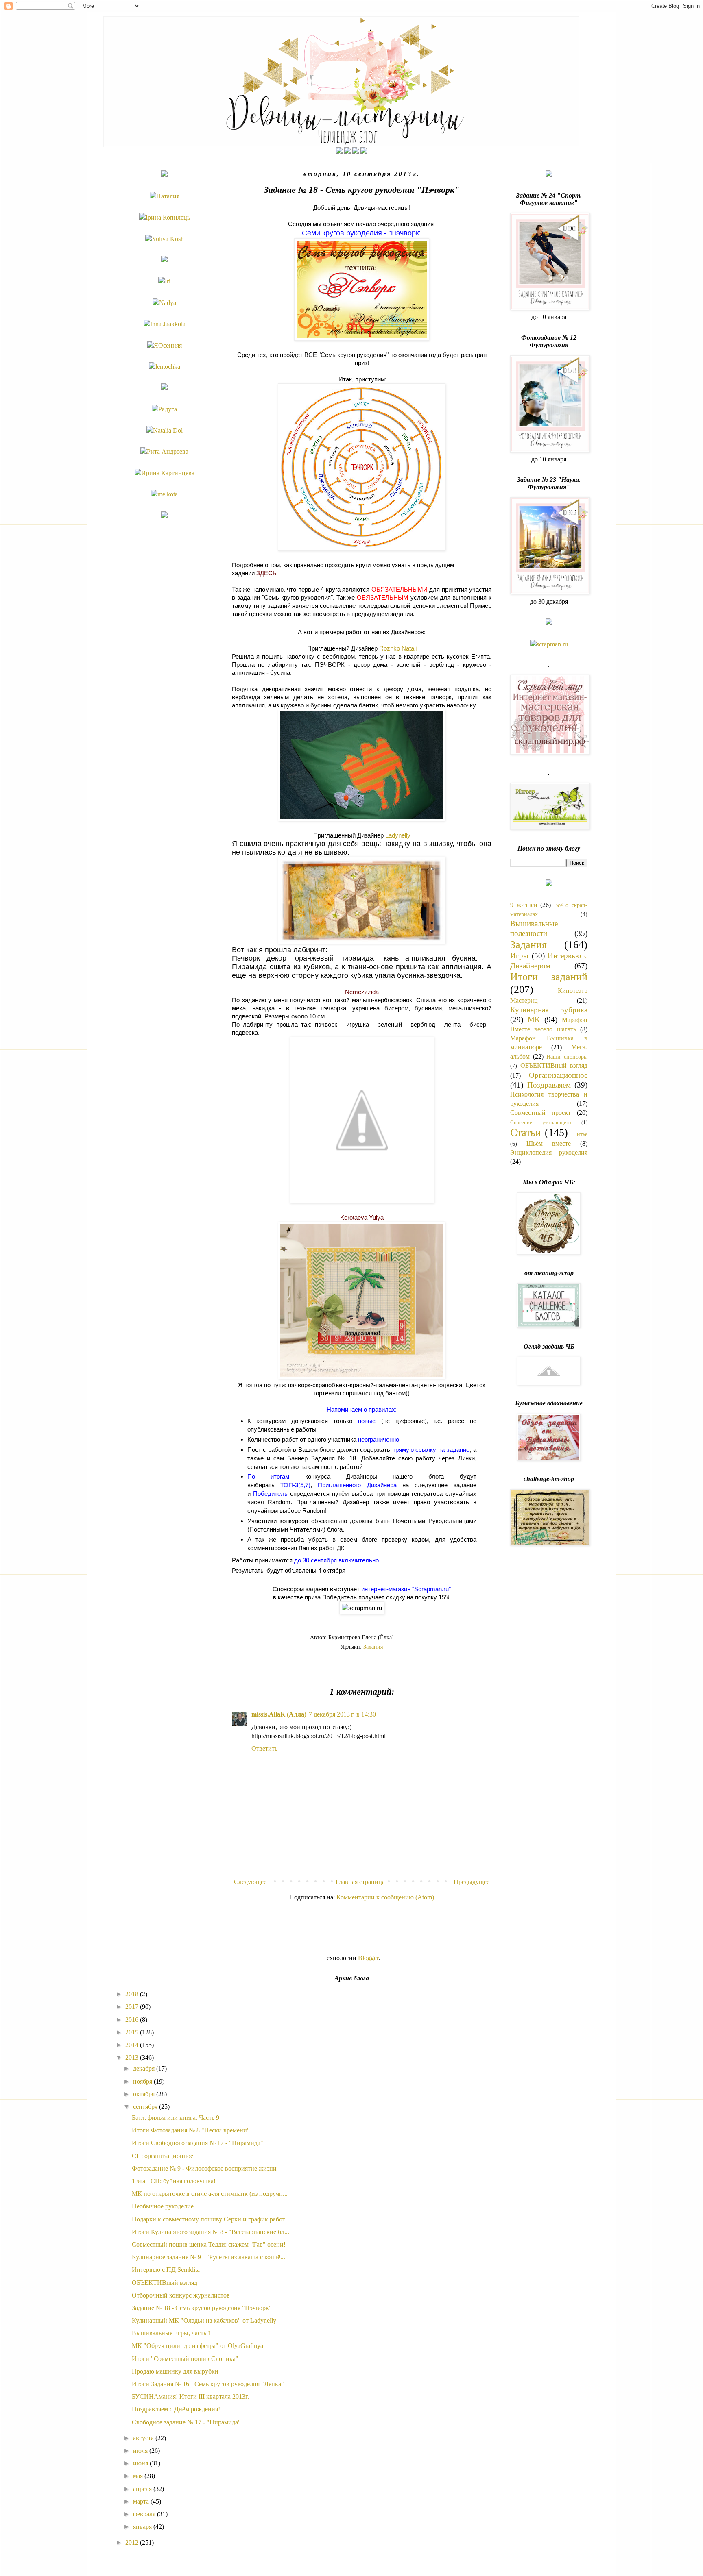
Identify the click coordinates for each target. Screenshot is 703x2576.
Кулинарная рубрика (549, 1010)
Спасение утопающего (541, 1123)
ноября (143, 2081)
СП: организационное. (163, 2156)
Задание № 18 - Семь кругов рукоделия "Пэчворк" (202, 2308)
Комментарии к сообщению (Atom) (385, 1897)
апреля (143, 2489)
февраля (145, 2514)
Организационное (558, 1075)
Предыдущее (472, 1882)
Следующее (250, 1882)
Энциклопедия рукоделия (549, 1152)
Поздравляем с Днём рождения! (176, 2409)
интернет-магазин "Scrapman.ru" (406, 1589)
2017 (133, 2007)
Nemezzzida (362, 992)
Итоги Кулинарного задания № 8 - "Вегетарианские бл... (211, 2232)
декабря (145, 2068)
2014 (133, 2045)
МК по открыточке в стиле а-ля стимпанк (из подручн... (210, 2194)
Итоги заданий (549, 977)
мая (139, 2476)
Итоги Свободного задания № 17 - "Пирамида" (198, 2143)
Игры (519, 956)
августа (144, 2438)
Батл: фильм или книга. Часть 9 (176, 2118)
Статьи (526, 1132)
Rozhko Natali (398, 648)
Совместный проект (540, 1113)
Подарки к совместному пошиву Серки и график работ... (211, 2219)
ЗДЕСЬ (266, 573)
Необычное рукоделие (163, 2206)
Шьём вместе (549, 1143)
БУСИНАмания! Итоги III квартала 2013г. (190, 2397)
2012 (133, 2542)
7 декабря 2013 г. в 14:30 (342, 1714)
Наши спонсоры (567, 1057)
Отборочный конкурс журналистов (181, 2295)
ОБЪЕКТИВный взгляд (554, 1065)
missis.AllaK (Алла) (279, 1714)
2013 (133, 2057)
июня (141, 2463)
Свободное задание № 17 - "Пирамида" (186, 2422)
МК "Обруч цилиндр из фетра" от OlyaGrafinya (198, 2346)
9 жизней (524, 905)
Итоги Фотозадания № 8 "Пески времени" (191, 2130)
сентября (146, 2107)
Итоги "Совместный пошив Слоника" (185, 2359)
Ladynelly (398, 835)
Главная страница (360, 1882)
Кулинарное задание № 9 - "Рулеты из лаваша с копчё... (208, 2257)
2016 (133, 2020)
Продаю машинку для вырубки (175, 2371)
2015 (133, 2032)
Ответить (264, 1748)
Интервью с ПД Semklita (166, 2270)
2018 (133, 1994)
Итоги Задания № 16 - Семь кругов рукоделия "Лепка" (208, 2384)
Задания (373, 1647)
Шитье (579, 1134)
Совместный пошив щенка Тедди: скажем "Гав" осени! (209, 2244)
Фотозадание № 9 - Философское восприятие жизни (204, 2168)
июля (141, 2451)
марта (142, 2501)
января (143, 2527)
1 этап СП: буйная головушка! (174, 2181)
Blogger (368, 1958)
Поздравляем (549, 1085)
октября (145, 2094)
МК (534, 1019)
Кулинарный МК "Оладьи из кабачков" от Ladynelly (204, 2320)
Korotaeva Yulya (362, 1217)
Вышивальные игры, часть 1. (172, 2333)
